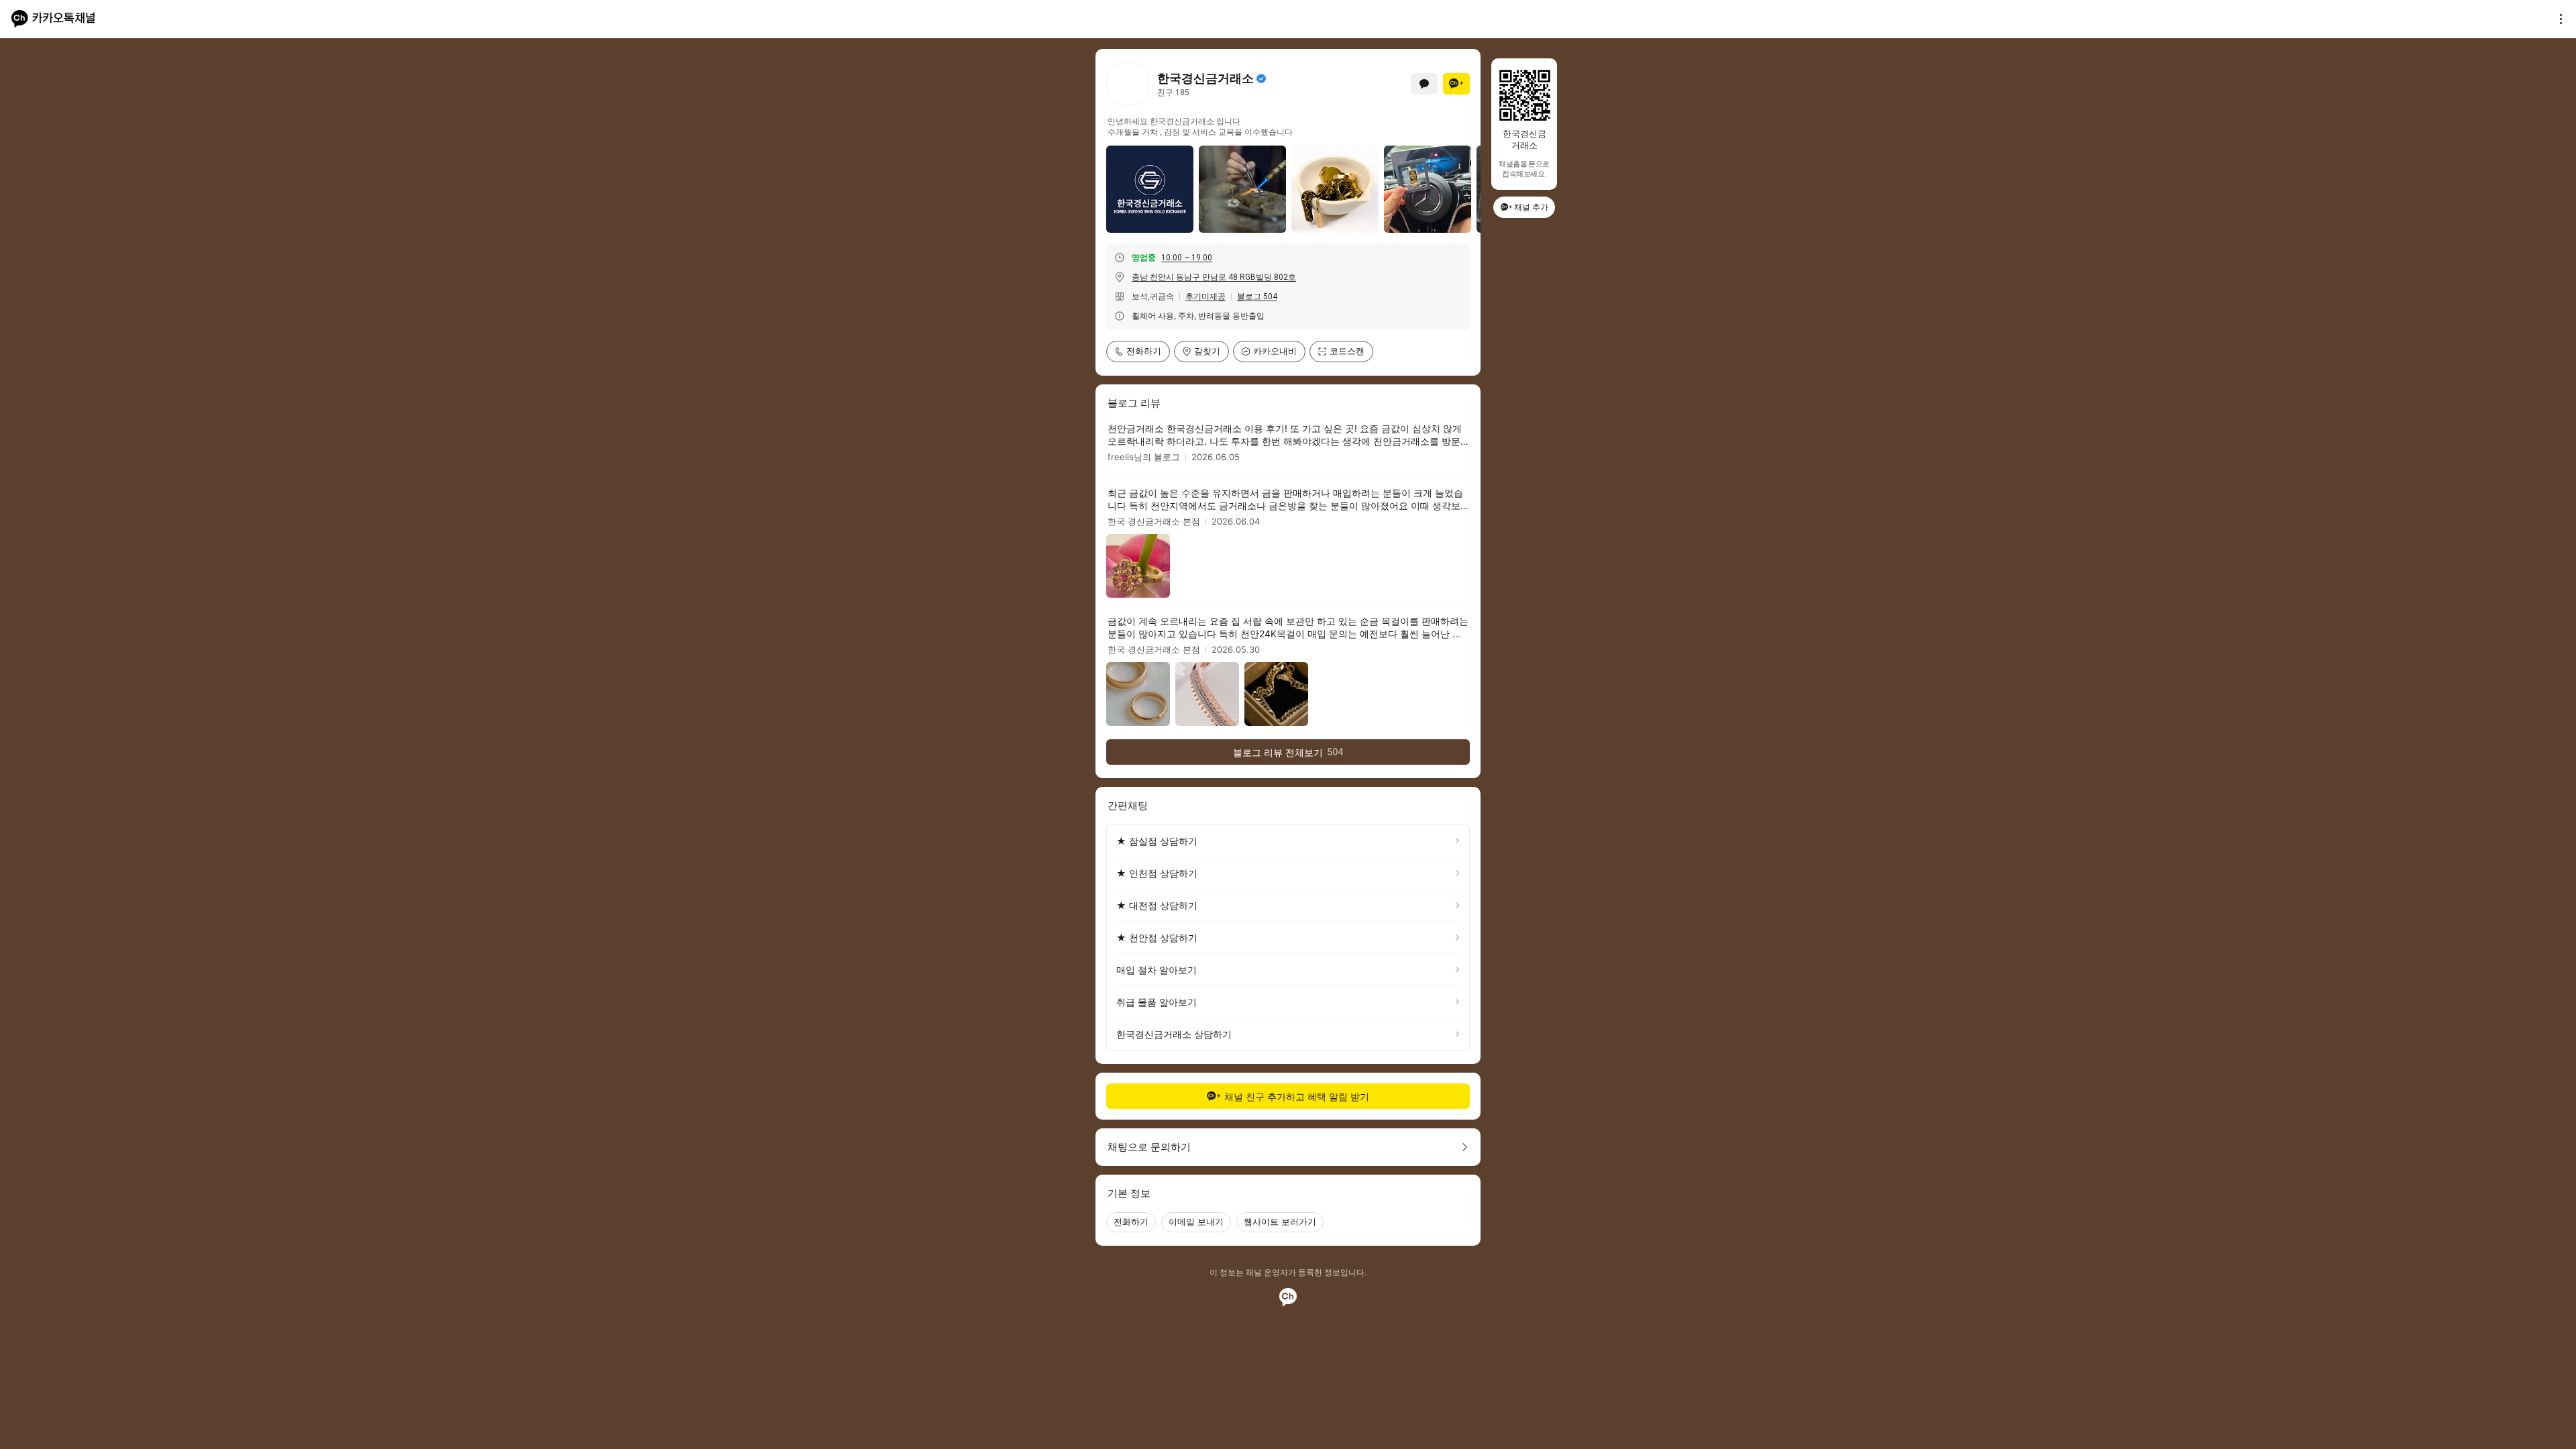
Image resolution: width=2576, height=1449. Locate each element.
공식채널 (1261, 78)
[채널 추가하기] (1456, 84)
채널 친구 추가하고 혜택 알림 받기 (1297, 1096)
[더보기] (2557, 19)
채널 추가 (1531, 207)
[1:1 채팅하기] (1424, 84)
